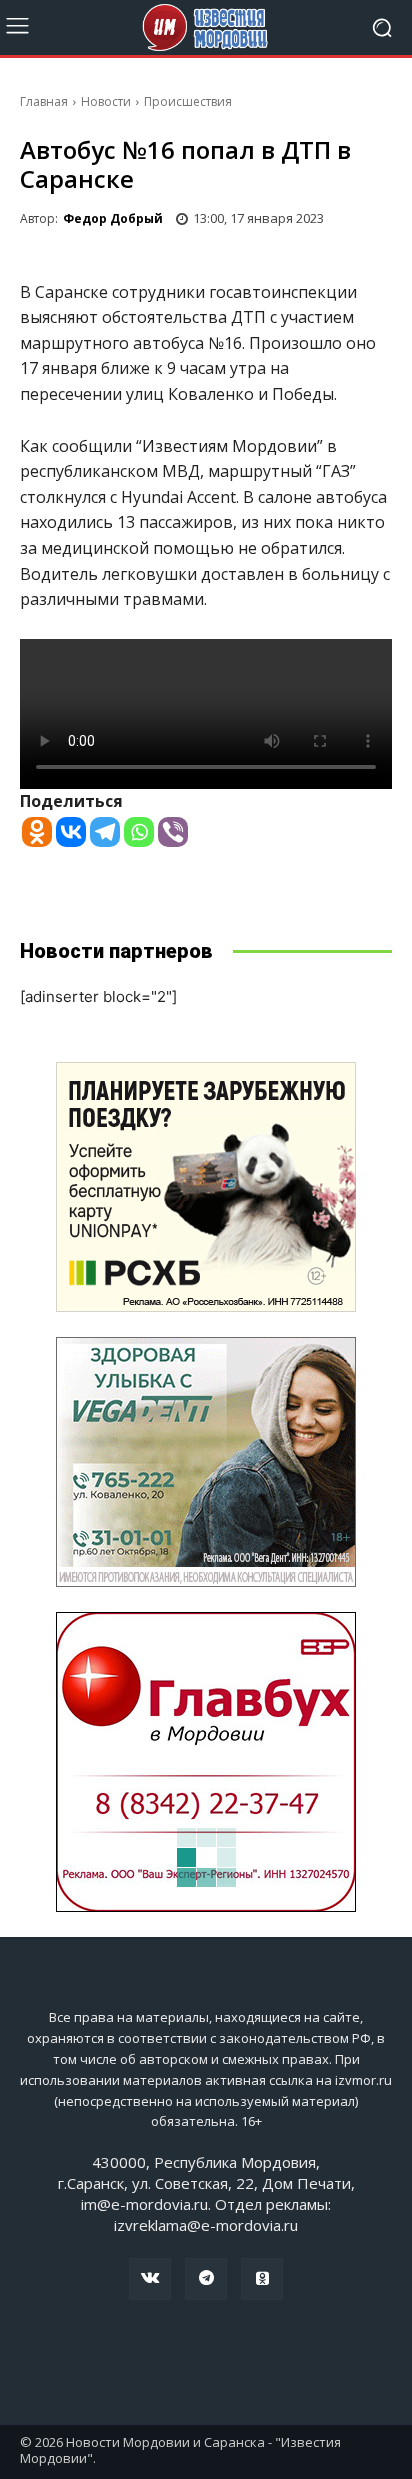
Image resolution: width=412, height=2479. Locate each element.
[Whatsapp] (139, 832)
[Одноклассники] (262, 2279)
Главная (44, 101)
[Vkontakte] (71, 832)
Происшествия (188, 101)
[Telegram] (105, 832)
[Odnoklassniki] (37, 832)
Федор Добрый (113, 218)
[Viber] (173, 832)
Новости (106, 101)
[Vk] (150, 2279)
